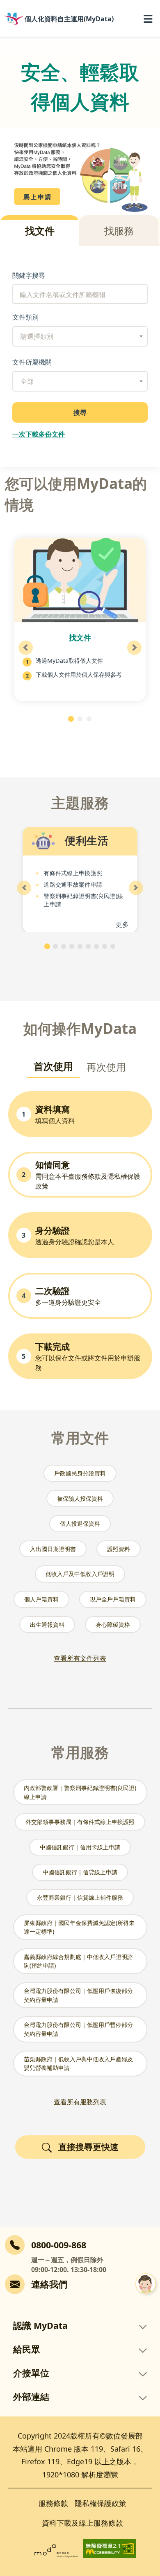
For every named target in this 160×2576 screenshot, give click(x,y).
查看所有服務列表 (80, 2102)
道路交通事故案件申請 (73, 884)
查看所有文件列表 (80, 1658)
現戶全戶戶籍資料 (113, 1599)
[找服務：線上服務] (80, 719)
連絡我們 (49, 2284)
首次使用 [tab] (53, 1066)
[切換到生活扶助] (55, 946)
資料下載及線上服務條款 (82, 2523)
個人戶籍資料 (41, 1599)
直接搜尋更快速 (88, 2147)
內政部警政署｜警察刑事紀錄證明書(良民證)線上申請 (80, 1792)
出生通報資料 (47, 1625)
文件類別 (25, 317)
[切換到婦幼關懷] (96, 946)
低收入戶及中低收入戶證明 (80, 1574)
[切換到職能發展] (113, 946)
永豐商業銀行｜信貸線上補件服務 (80, 1897)
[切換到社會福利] (72, 946)
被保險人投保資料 (80, 1499)
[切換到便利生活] (47, 946)
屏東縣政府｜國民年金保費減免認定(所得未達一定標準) (79, 1927)
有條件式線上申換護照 (73, 873)
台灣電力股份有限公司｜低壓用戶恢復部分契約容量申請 (78, 1995)
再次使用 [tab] (106, 1067)
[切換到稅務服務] (88, 946)
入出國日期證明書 (53, 1549)
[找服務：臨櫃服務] (89, 719)
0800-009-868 (59, 2245)
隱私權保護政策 (101, 2503)
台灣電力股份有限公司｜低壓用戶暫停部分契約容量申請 (78, 2029)
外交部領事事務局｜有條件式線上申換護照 (80, 1822)
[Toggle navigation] (148, 19)
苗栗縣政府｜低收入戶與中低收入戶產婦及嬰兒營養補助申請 (78, 2064)
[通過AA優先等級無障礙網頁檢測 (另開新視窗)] (110, 2548)
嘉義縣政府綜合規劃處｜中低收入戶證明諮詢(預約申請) (78, 1961)
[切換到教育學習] (80, 946)
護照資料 (119, 1549)
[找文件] (71, 719)
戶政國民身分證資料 (80, 1473)
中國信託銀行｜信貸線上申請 (80, 1872)
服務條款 (53, 2503)
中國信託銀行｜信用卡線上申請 (80, 1847)
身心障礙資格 (113, 1625)
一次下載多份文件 (39, 434)
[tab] (40, 231)
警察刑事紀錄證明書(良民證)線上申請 (83, 900)
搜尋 (80, 412)
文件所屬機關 (32, 362)
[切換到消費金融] (105, 946)
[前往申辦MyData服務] (80, 173)
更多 (122, 924)
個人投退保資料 (80, 1523)
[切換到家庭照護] (64, 946)
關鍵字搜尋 (29, 275)
